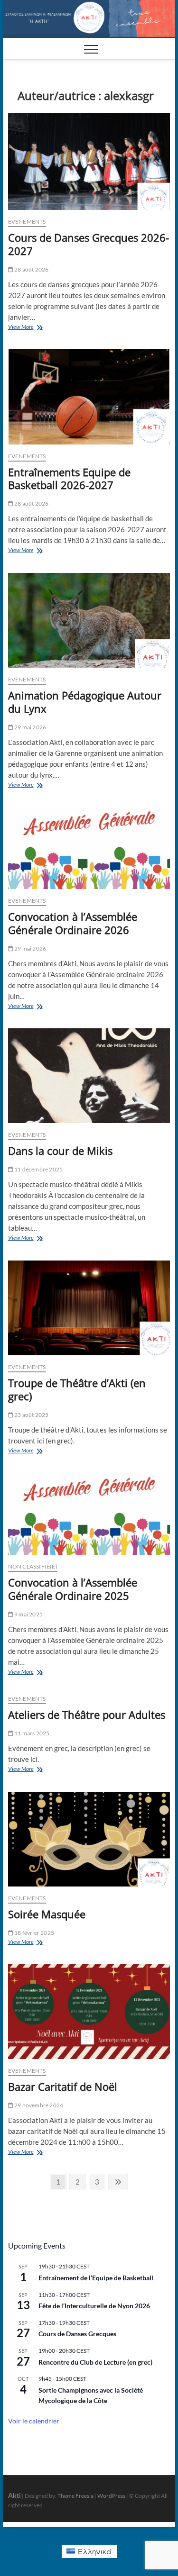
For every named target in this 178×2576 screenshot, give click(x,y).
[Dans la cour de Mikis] (89, 1076)
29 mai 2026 (30, 727)
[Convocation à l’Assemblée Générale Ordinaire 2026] (89, 848)
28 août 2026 (31, 269)
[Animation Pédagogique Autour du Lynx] (89, 620)
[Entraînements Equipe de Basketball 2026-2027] (89, 397)
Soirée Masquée (47, 1914)
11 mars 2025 (32, 1733)
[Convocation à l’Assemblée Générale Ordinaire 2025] (89, 1514)
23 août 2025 (31, 1415)
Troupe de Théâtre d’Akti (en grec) (77, 1389)
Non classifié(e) (33, 1566)
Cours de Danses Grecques (77, 2334)
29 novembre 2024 (38, 2105)
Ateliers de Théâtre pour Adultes (87, 1714)
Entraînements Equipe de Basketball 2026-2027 (69, 479)
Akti (14, 2495)
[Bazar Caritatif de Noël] (89, 2012)
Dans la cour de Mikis (60, 1151)
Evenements (27, 222)
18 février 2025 (34, 1933)
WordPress (111, 2496)
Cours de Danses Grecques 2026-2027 (89, 244)
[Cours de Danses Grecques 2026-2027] (89, 161)
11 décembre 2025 (38, 1169)
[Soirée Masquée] (89, 1839)
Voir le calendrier (34, 2421)
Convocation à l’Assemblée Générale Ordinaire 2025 (73, 1589)
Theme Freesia (75, 2496)
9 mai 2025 (28, 1614)
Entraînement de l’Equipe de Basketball (96, 2278)
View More (32, 328)
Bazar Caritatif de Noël (63, 2086)
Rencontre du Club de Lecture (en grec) (95, 2362)
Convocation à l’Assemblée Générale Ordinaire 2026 (73, 923)
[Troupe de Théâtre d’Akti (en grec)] (89, 1308)
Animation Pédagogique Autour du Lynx (85, 702)
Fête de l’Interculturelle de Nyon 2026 (94, 2306)
